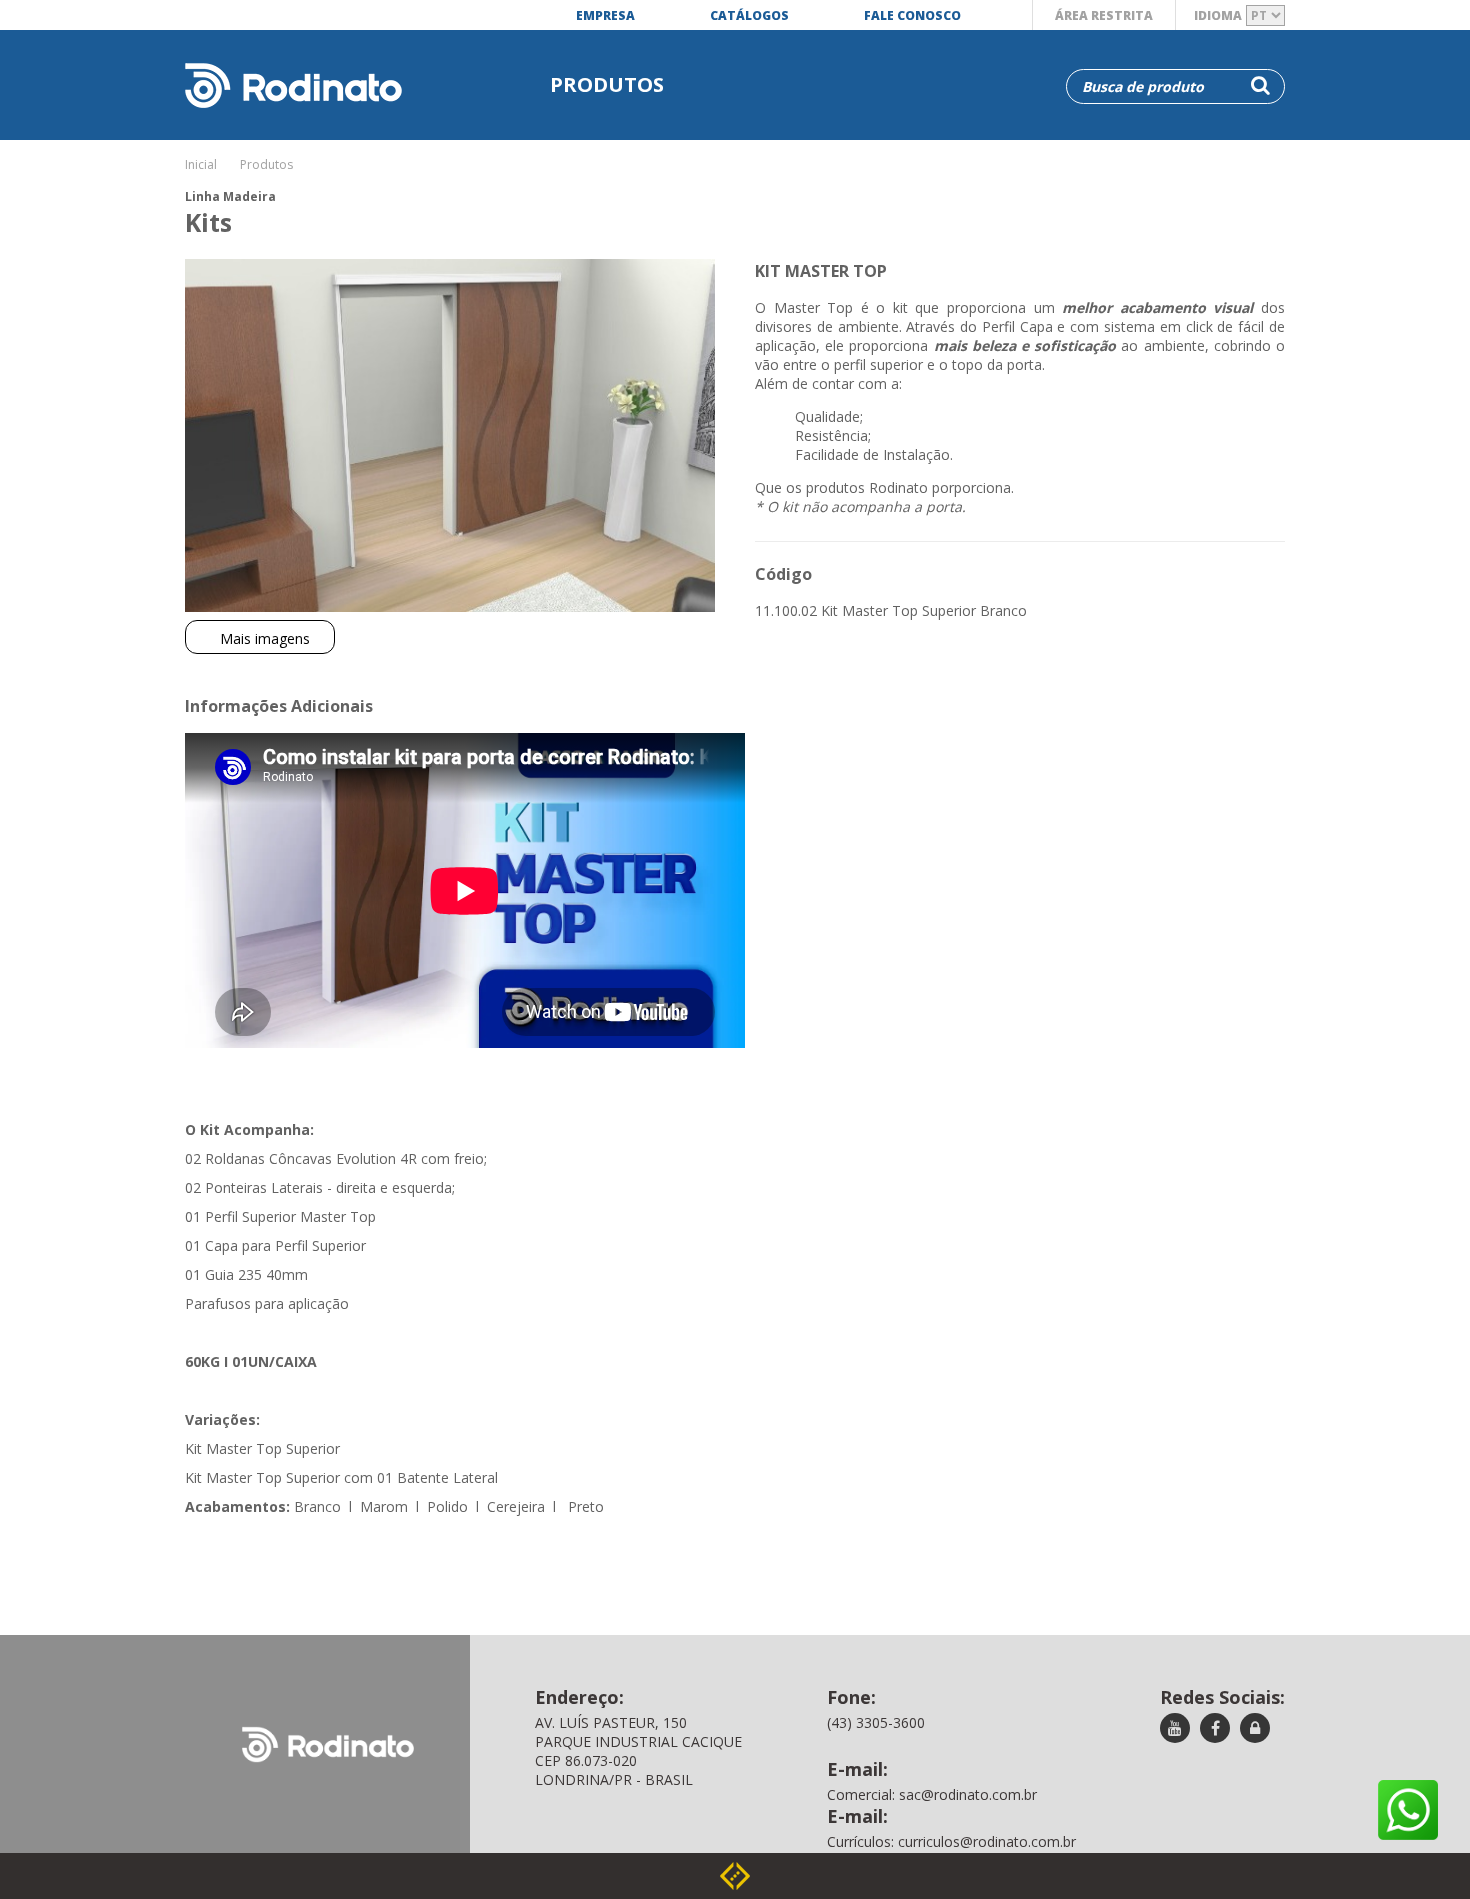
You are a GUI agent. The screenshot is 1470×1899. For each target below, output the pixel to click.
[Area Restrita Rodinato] (1255, 1729)
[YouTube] (1175, 1729)
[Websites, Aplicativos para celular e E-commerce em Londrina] (735, 1876)
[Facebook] (1215, 1729)
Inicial (201, 164)
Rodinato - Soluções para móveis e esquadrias (284, 67)
